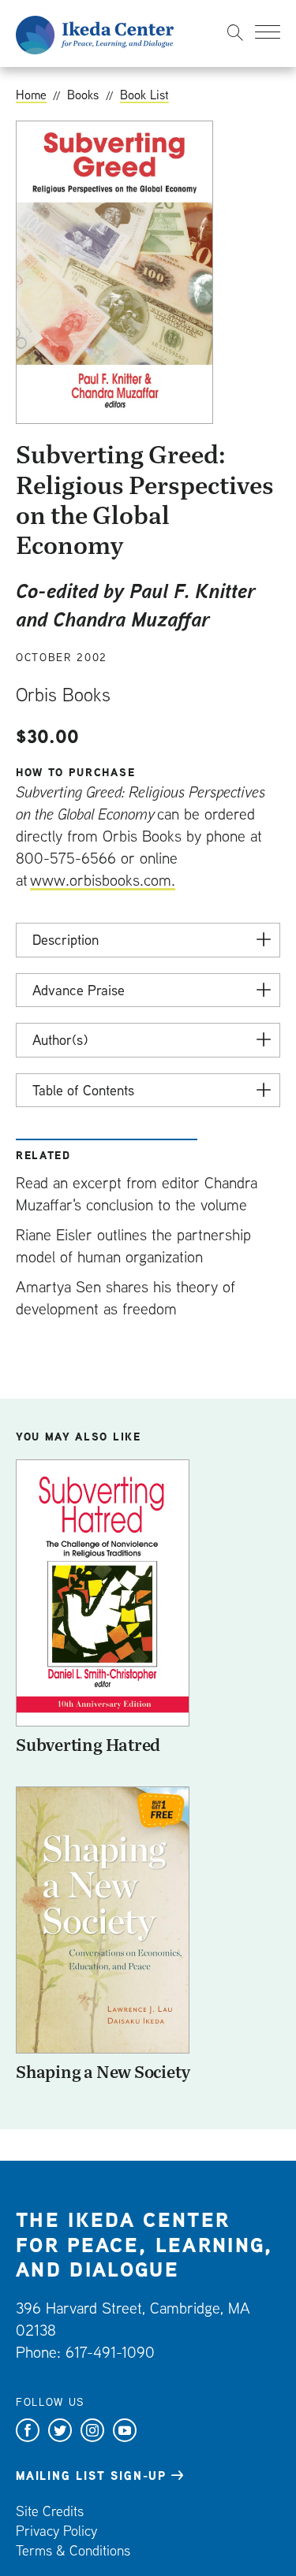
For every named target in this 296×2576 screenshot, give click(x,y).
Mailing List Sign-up (91, 2476)
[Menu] (268, 32)
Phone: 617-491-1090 (85, 2352)
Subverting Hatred (88, 1745)
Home (31, 95)
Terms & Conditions (73, 2550)
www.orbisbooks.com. (103, 880)
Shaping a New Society (103, 2072)
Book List (144, 95)
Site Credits (50, 2511)
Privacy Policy (56, 2531)
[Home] (95, 33)
